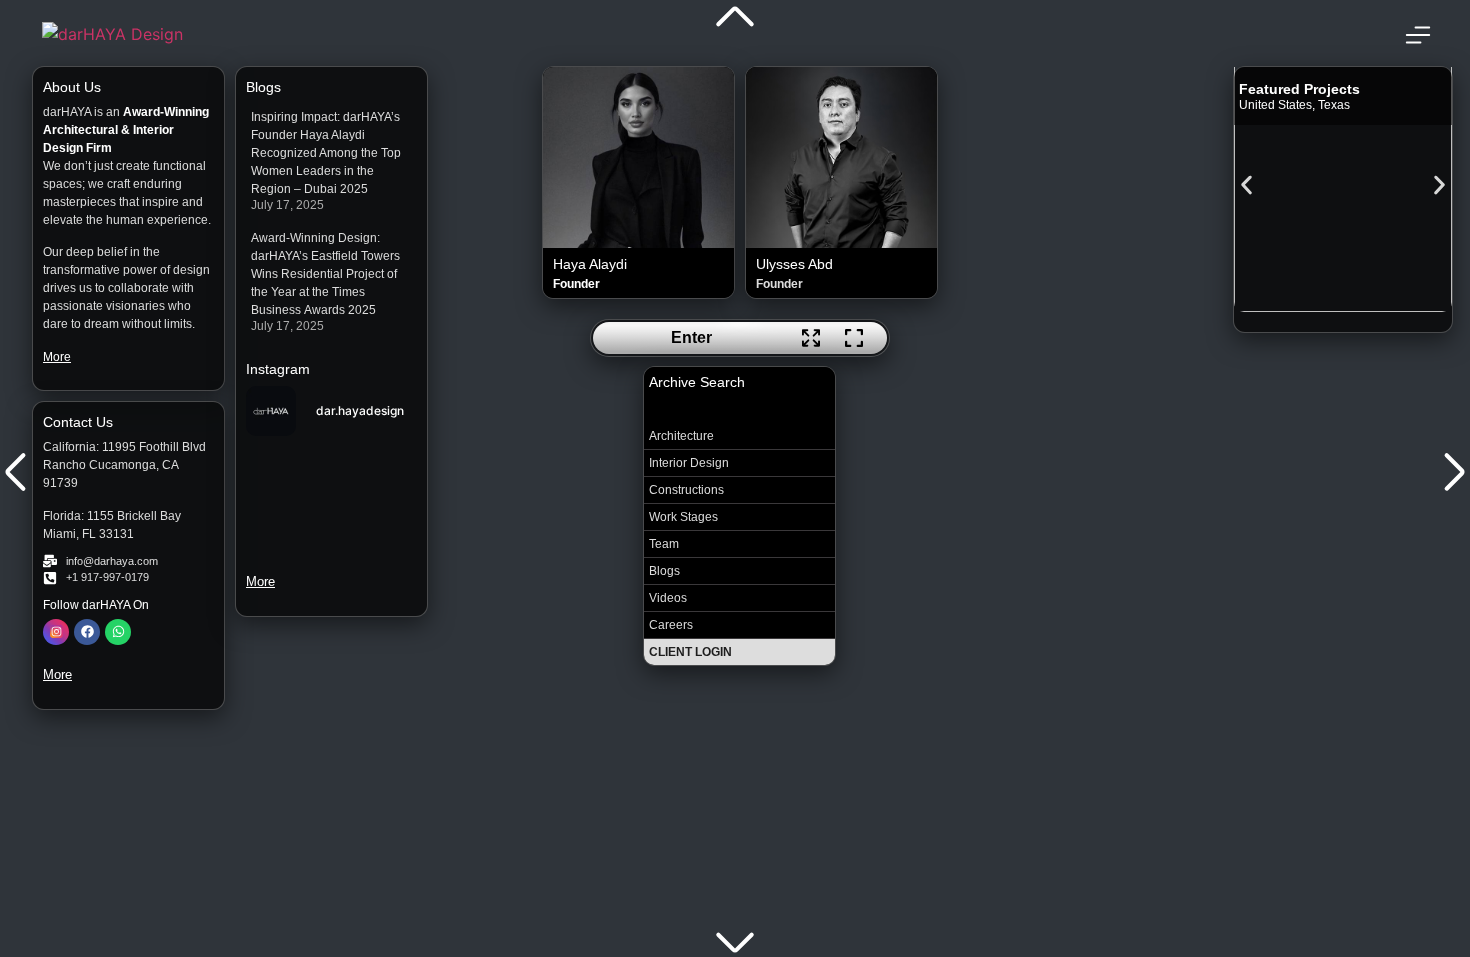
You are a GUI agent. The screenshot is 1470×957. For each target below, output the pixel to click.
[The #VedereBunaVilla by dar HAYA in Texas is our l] (377, 464)
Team (664, 544)
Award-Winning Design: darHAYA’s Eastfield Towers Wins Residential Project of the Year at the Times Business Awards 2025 (325, 274)
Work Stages (683, 517)
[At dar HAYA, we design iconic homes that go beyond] (286, 519)
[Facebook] (87, 632)
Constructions (686, 490)
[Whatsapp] (118, 632)
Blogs (664, 571)
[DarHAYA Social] (56, 632)
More (57, 357)
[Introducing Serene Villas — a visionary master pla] (286, 464)
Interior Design (689, 463)
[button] (1246, 184)
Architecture (681, 436)
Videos (668, 598)
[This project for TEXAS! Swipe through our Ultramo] (377, 519)
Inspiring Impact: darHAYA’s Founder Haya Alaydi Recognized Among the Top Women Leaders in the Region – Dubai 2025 (326, 153)
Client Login (690, 652)
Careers (671, 625)
